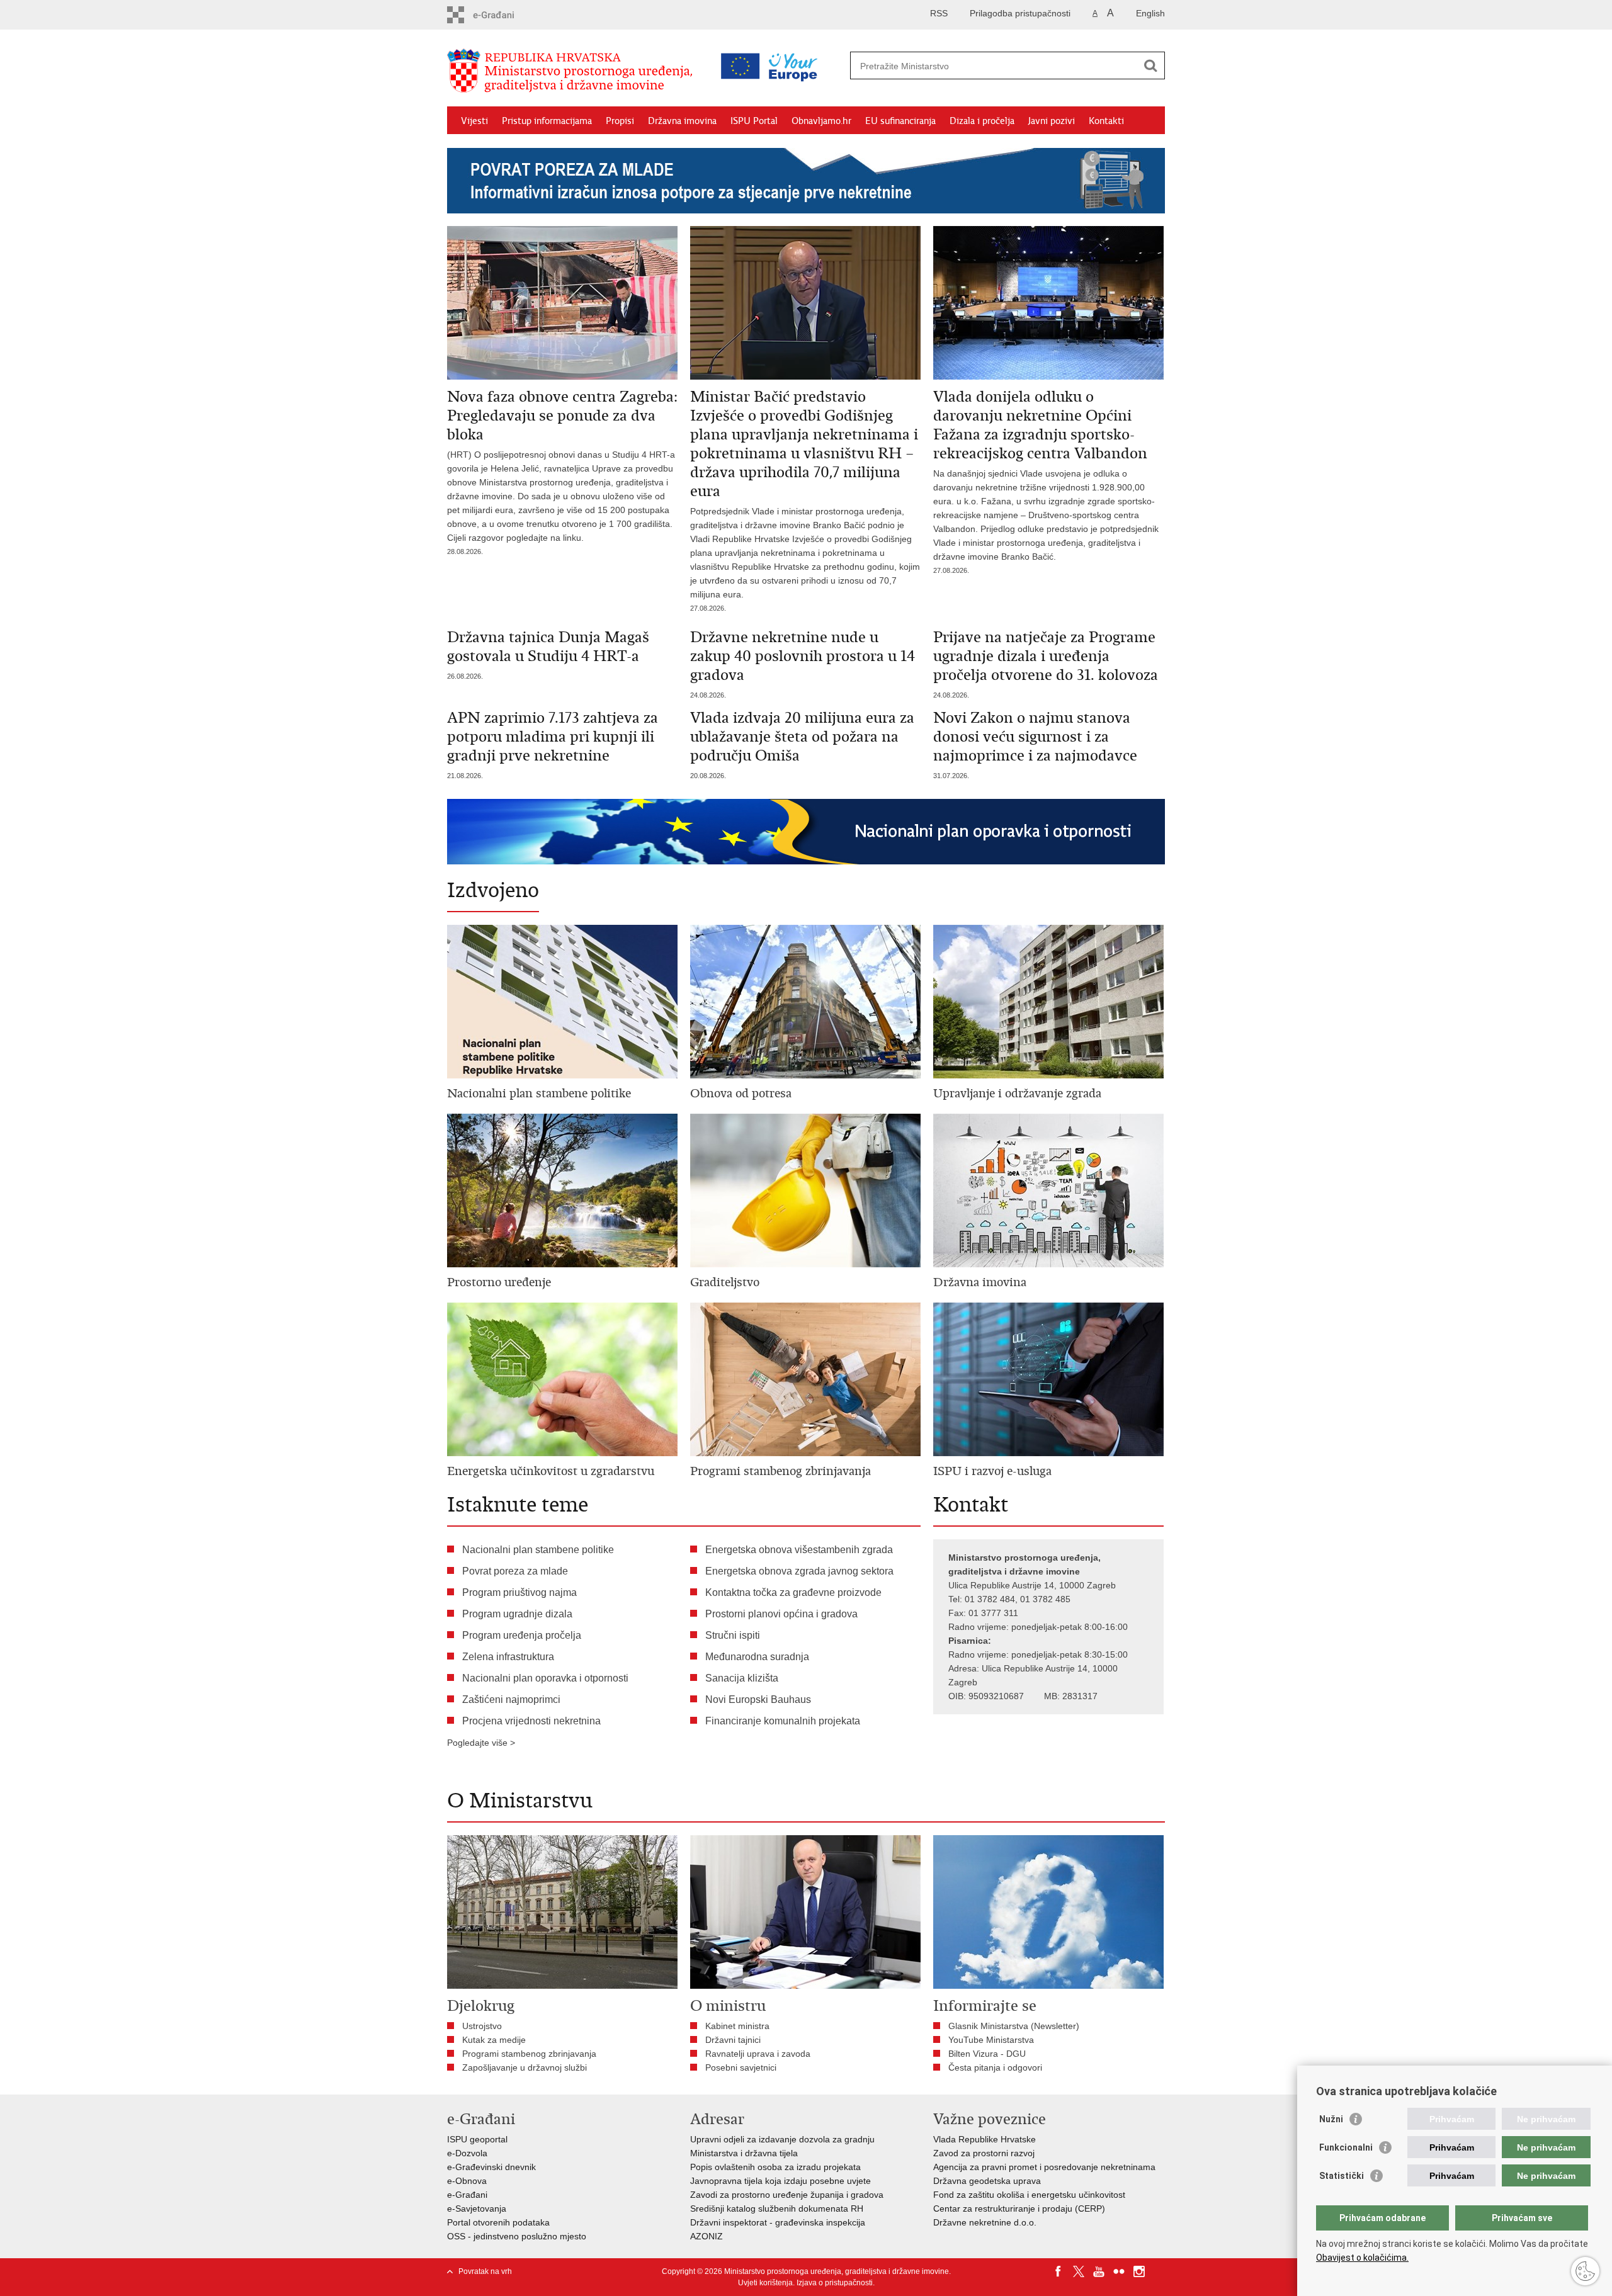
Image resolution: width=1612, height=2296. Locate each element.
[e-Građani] (501, 15)
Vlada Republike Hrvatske (985, 2139)
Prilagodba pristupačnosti (1020, 13)
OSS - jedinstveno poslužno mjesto (517, 2236)
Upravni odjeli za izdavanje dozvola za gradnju (782, 2139)
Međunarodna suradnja (757, 1657)
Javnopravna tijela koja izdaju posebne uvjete (780, 2181)
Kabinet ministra (737, 2026)
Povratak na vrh (485, 2271)
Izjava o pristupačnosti (835, 2283)
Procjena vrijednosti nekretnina (531, 1721)
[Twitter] (1079, 2271)
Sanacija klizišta (742, 1678)
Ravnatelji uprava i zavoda (758, 2054)
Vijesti (474, 121)
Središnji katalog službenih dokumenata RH (777, 2208)
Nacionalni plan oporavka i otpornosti (545, 1678)
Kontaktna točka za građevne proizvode (793, 1592)
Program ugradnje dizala (517, 1614)
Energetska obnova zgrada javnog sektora (799, 1571)
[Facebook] (1059, 2271)
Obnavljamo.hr (821, 121)
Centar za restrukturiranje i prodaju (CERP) (1019, 2208)
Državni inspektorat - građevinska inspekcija (778, 2222)
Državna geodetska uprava (987, 2181)
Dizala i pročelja (982, 121)
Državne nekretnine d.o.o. (985, 2222)
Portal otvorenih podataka (498, 2222)
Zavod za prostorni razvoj (984, 2153)
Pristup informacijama (547, 121)
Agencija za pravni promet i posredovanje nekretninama (1044, 2167)
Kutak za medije (494, 2040)
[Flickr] (1119, 2271)
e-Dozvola (467, 2153)
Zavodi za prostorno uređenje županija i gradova (787, 2195)
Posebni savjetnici (741, 2067)
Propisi (620, 121)
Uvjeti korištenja (765, 2283)
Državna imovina (682, 121)
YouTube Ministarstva (991, 2040)
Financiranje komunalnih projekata (783, 1721)
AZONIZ (707, 2236)
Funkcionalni (1346, 2147)
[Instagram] (1139, 2271)
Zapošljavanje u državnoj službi (525, 2067)
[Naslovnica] (573, 71)
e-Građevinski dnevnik (491, 2167)
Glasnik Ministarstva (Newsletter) (1014, 2026)
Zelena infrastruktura (508, 1657)
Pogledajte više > (481, 1743)
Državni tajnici (733, 2040)
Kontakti (1106, 121)
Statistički (1342, 2176)
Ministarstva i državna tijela (744, 2153)
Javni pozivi (1052, 121)
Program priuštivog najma (519, 1592)
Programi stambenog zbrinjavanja (529, 2054)
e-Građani (467, 2195)
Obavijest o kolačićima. (1362, 2258)
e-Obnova (467, 2181)
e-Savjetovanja (477, 2208)
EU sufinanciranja (900, 121)
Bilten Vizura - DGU (987, 2054)
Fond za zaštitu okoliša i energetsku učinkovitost (1029, 2195)
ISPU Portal (754, 121)
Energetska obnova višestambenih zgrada (799, 1550)
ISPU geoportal (477, 2139)
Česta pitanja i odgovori (995, 2067)
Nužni (1331, 2119)
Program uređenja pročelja (522, 1635)
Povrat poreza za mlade (515, 1571)
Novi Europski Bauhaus (758, 1699)
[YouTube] (1099, 2271)
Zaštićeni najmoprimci (511, 1699)
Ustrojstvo (482, 2026)
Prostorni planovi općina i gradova (781, 1614)
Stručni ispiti (733, 1635)
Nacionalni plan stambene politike (538, 1550)
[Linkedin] (1159, 2271)
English (1150, 13)
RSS (939, 13)
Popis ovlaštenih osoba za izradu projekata (775, 2167)
